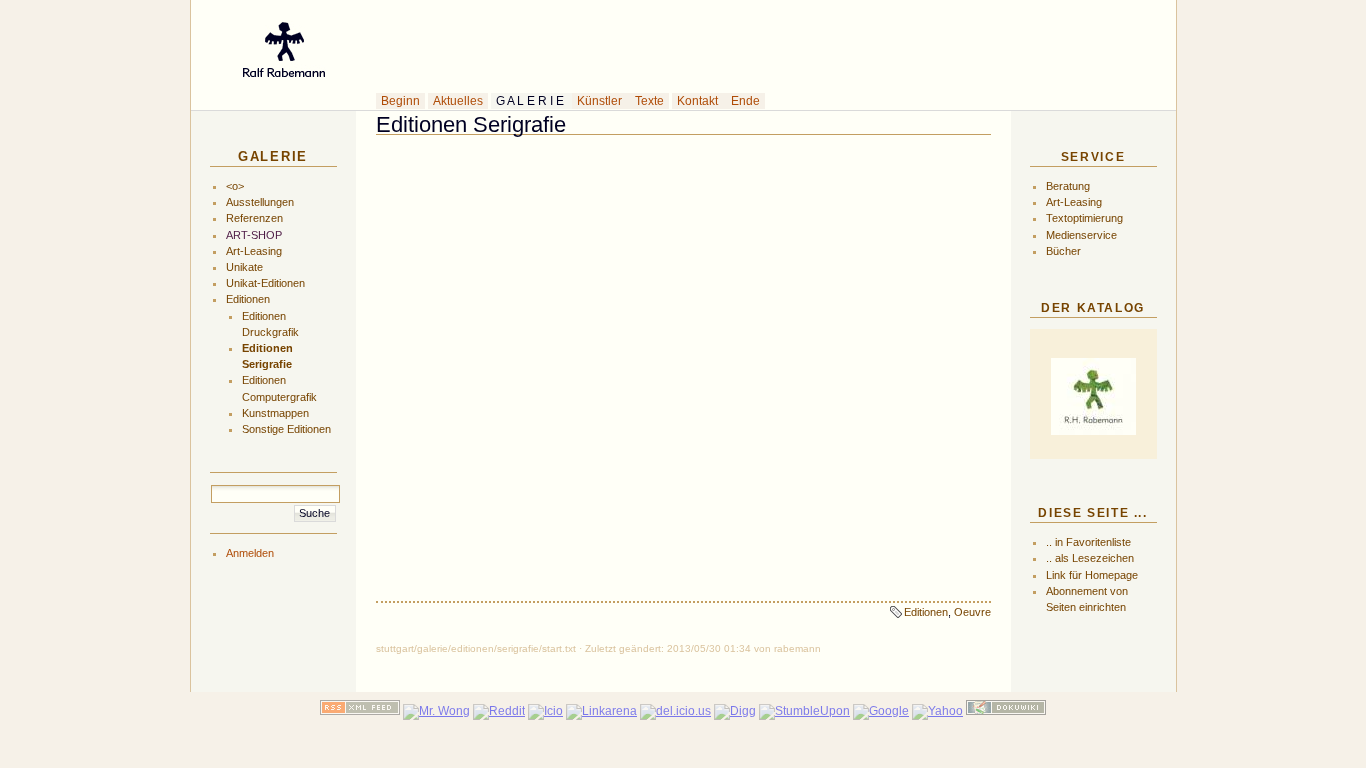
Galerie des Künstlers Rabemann (612, 44)
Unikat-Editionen (265, 283)
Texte (649, 101)
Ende (745, 101)
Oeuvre (972, 612)
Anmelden (250, 553)
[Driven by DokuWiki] (1006, 711)
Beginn (400, 101)
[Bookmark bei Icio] (545, 711)
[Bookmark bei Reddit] (499, 711)
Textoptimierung (1084, 218)
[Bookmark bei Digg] (735, 711)
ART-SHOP (254, 235)
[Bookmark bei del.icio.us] (675, 711)
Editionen (248, 299)
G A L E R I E (531, 101)
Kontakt (699, 101)
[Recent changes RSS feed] (360, 711)
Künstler (601, 101)
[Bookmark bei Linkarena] (601, 711)
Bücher (1063, 251)
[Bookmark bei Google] (881, 711)
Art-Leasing (254, 251)
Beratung (1068, 186)
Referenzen (254, 218)
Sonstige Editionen (286, 429)
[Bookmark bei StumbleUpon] (804, 711)
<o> (235, 186)
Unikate (244, 267)
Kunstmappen (275, 413)
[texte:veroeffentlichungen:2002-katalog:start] (1093, 396)
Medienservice (1081, 235)
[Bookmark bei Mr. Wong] (436, 711)
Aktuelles (458, 101)
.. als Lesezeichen (1090, 558)
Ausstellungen (260, 202)
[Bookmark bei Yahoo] (937, 711)
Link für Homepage (1092, 575)
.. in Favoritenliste (1088, 542)
